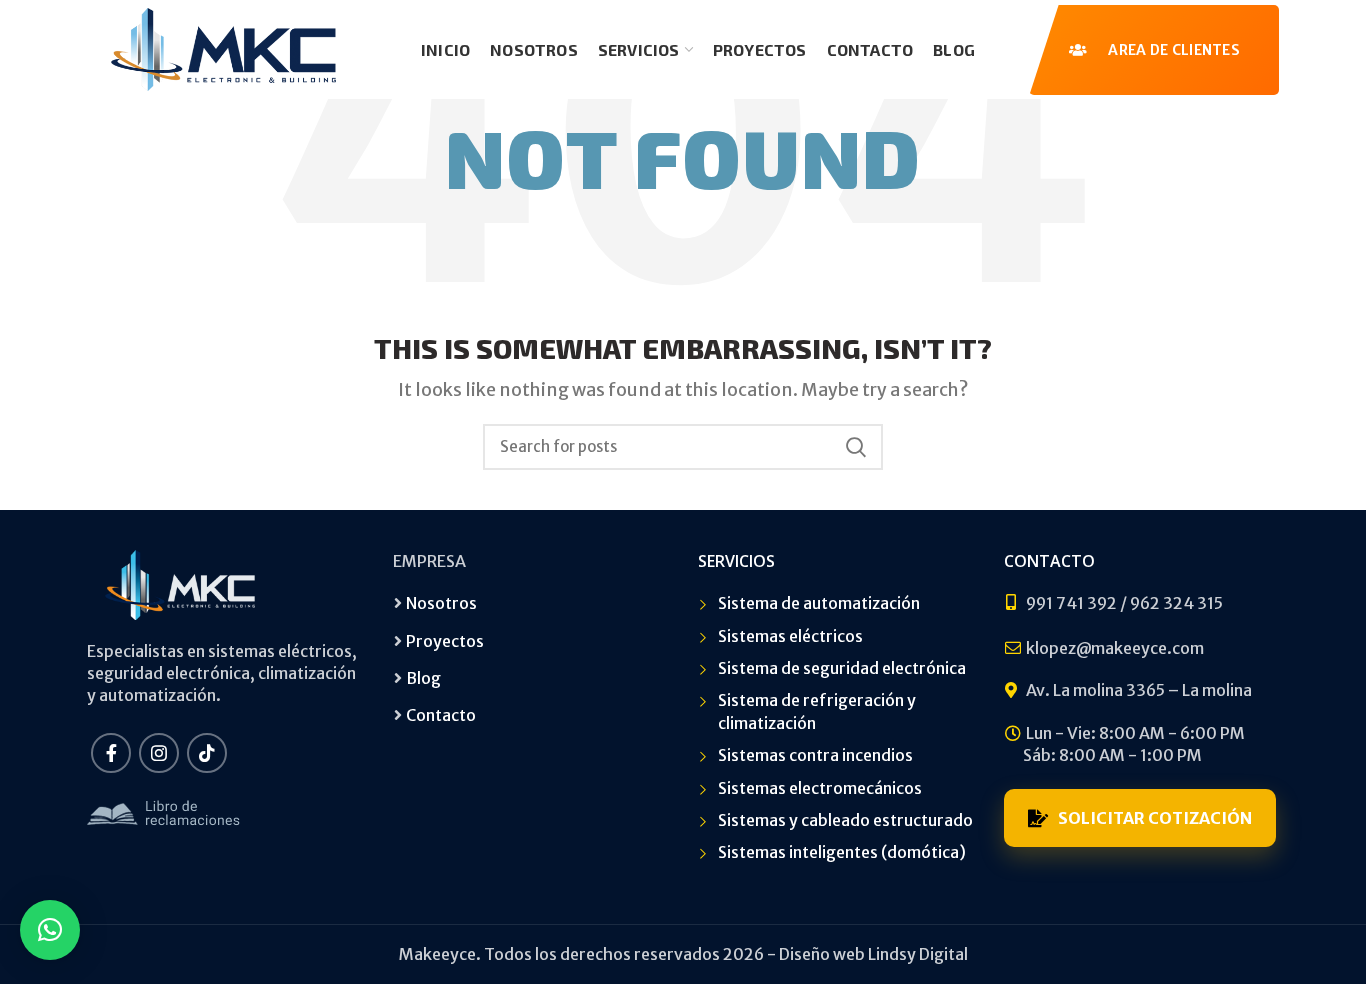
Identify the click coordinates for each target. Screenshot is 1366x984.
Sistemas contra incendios (815, 755)
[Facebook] (111, 753)
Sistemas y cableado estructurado (845, 820)
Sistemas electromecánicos (820, 788)
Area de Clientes (1174, 50)
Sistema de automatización (819, 603)
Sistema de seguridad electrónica (842, 668)
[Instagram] (159, 753)
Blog (423, 678)
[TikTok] (207, 753)
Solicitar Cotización (1155, 818)
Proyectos (445, 641)
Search (856, 447)
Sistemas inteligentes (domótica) (842, 852)
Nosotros (441, 603)
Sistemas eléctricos (790, 636)
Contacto (441, 715)
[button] (50, 930)
